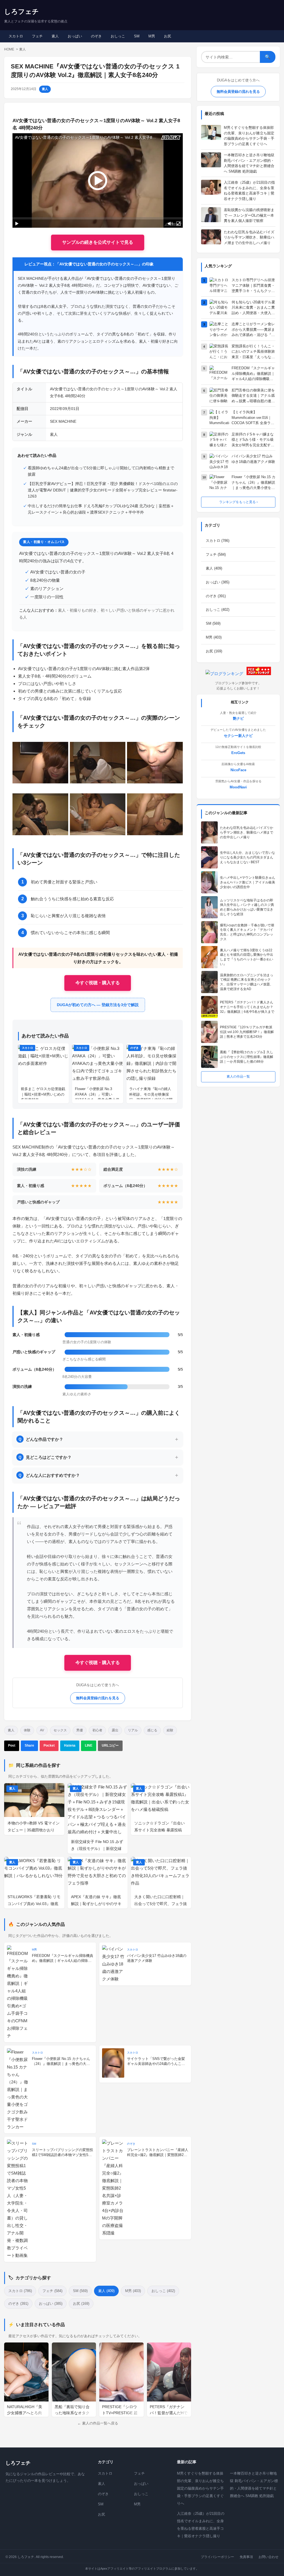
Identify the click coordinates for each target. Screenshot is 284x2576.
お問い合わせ (268, 2557)
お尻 (168, 36)
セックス (60, 1730)
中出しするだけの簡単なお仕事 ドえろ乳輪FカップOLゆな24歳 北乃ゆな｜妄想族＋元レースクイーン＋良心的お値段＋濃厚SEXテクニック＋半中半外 (101, 509)
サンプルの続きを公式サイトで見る (98, 242)
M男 (152, 36)
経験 (170, 1730)
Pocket (49, 1745)
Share (29, 1745)
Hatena (70, 1745)
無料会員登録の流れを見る (98, 1698)
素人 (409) (106, 2291)
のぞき (96, 36)
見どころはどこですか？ (45, 1457)
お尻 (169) (81, 2304)
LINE (89, 1745)
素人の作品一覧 (238, 1076)
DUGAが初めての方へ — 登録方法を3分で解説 (98, 1005)
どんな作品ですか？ (41, 1439)
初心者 (97, 1730)
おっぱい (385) (51, 2304)
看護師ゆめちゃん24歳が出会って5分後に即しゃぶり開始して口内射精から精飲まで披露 (101, 471)
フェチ (37, 36)
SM (137, 36)
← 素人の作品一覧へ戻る (98, 2423)
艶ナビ (238, 718)
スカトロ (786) (20, 2291)
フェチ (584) (52, 2291)
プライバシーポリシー (217, 2557)
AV (42, 1730)
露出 (115, 1730)
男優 (80, 1730)
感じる (152, 1730)
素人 (55, 36)
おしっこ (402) (163, 2291)
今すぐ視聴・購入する (98, 983)
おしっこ (118, 36)
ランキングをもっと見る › (238, 502)
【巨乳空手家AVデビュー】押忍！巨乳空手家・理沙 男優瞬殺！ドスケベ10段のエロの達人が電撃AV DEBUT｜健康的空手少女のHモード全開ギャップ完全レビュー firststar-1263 (103, 490)
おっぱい (75, 36)
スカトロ (16, 36)
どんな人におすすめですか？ (49, 1475)
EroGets (238, 753)
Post (12, 1745)
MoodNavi (238, 787)
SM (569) (80, 2291)
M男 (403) (133, 2291)
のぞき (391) (18, 2304)
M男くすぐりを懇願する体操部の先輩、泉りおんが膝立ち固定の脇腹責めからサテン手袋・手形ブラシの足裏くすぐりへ (200, 2488)
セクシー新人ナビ (238, 736)
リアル (133, 1730)
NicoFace (238, 770)
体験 (27, 1730)
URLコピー (110, 1745)
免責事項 (246, 2557)
